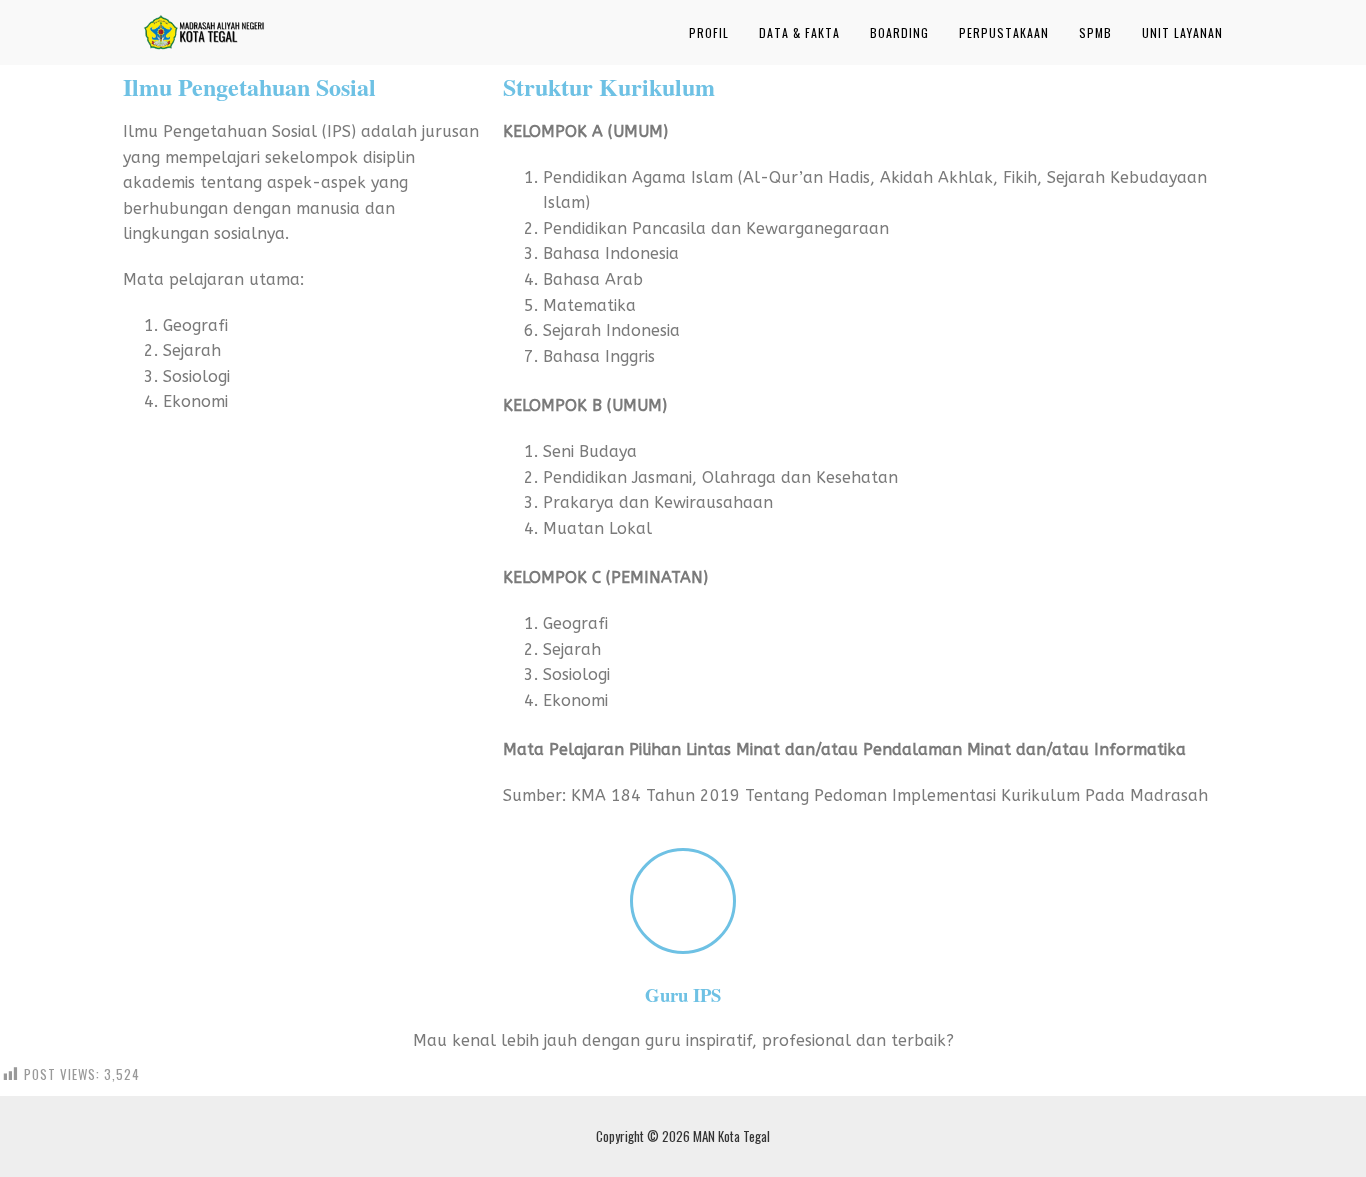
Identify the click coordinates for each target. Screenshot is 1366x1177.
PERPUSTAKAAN (1004, 32)
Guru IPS (683, 994)
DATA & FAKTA (799, 32)
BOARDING (899, 32)
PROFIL (709, 32)
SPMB (1095, 32)
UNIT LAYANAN (1182, 32)
